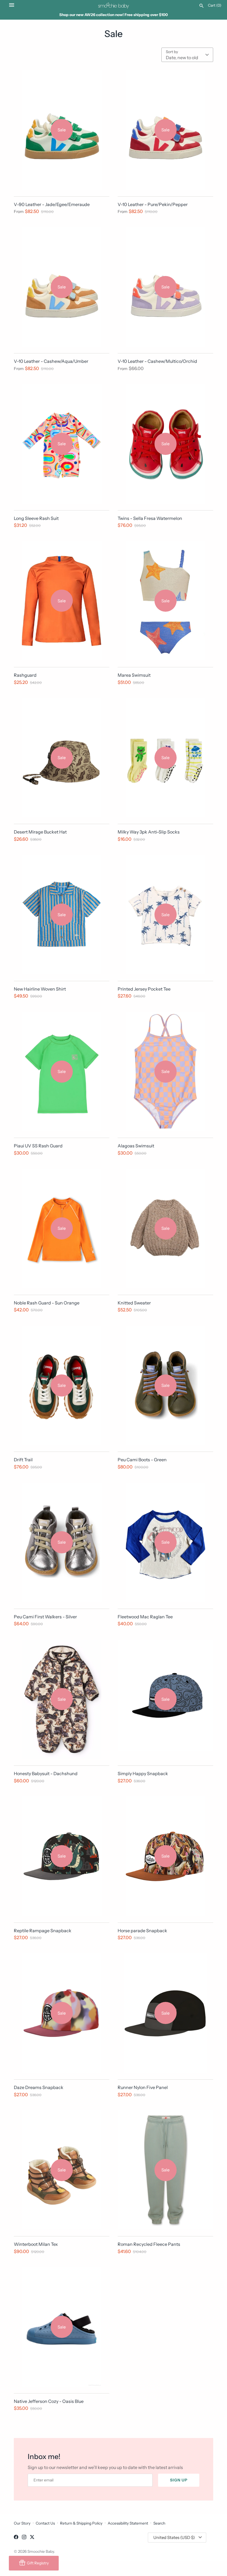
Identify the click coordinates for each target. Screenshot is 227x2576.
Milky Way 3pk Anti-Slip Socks (149, 832)
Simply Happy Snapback (143, 1773)
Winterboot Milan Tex (36, 2244)
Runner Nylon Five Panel (143, 2087)
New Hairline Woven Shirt (40, 989)
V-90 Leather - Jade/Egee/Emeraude (52, 204)
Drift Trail (23, 1460)
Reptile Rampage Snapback (43, 1931)
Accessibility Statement (128, 2523)
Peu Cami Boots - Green (142, 1460)
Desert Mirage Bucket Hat (40, 832)
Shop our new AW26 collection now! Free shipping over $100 (114, 15)
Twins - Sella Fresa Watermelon (150, 518)
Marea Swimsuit (134, 675)
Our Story (22, 2523)
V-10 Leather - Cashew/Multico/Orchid (157, 361)
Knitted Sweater (134, 1303)
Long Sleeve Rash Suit (36, 518)
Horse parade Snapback (142, 1931)
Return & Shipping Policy (81, 2523)
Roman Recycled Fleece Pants (149, 2244)
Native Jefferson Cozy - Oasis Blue (49, 2401)
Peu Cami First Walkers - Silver (45, 1617)
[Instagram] (24, 2538)
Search (159, 2523)
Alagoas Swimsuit (136, 1146)
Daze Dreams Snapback (39, 2087)
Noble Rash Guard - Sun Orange (47, 1303)
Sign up (179, 2480)
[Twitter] (32, 2538)
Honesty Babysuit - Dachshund (46, 1773)
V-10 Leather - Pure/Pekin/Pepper (153, 204)
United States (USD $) (174, 2537)
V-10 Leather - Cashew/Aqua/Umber (51, 361)
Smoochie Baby (41, 2551)
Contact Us (45, 2523)
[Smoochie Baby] (114, 5)
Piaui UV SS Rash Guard (38, 1146)
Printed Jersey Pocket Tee (144, 989)
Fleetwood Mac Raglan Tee (145, 1617)
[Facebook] (16, 2538)
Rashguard (25, 675)
